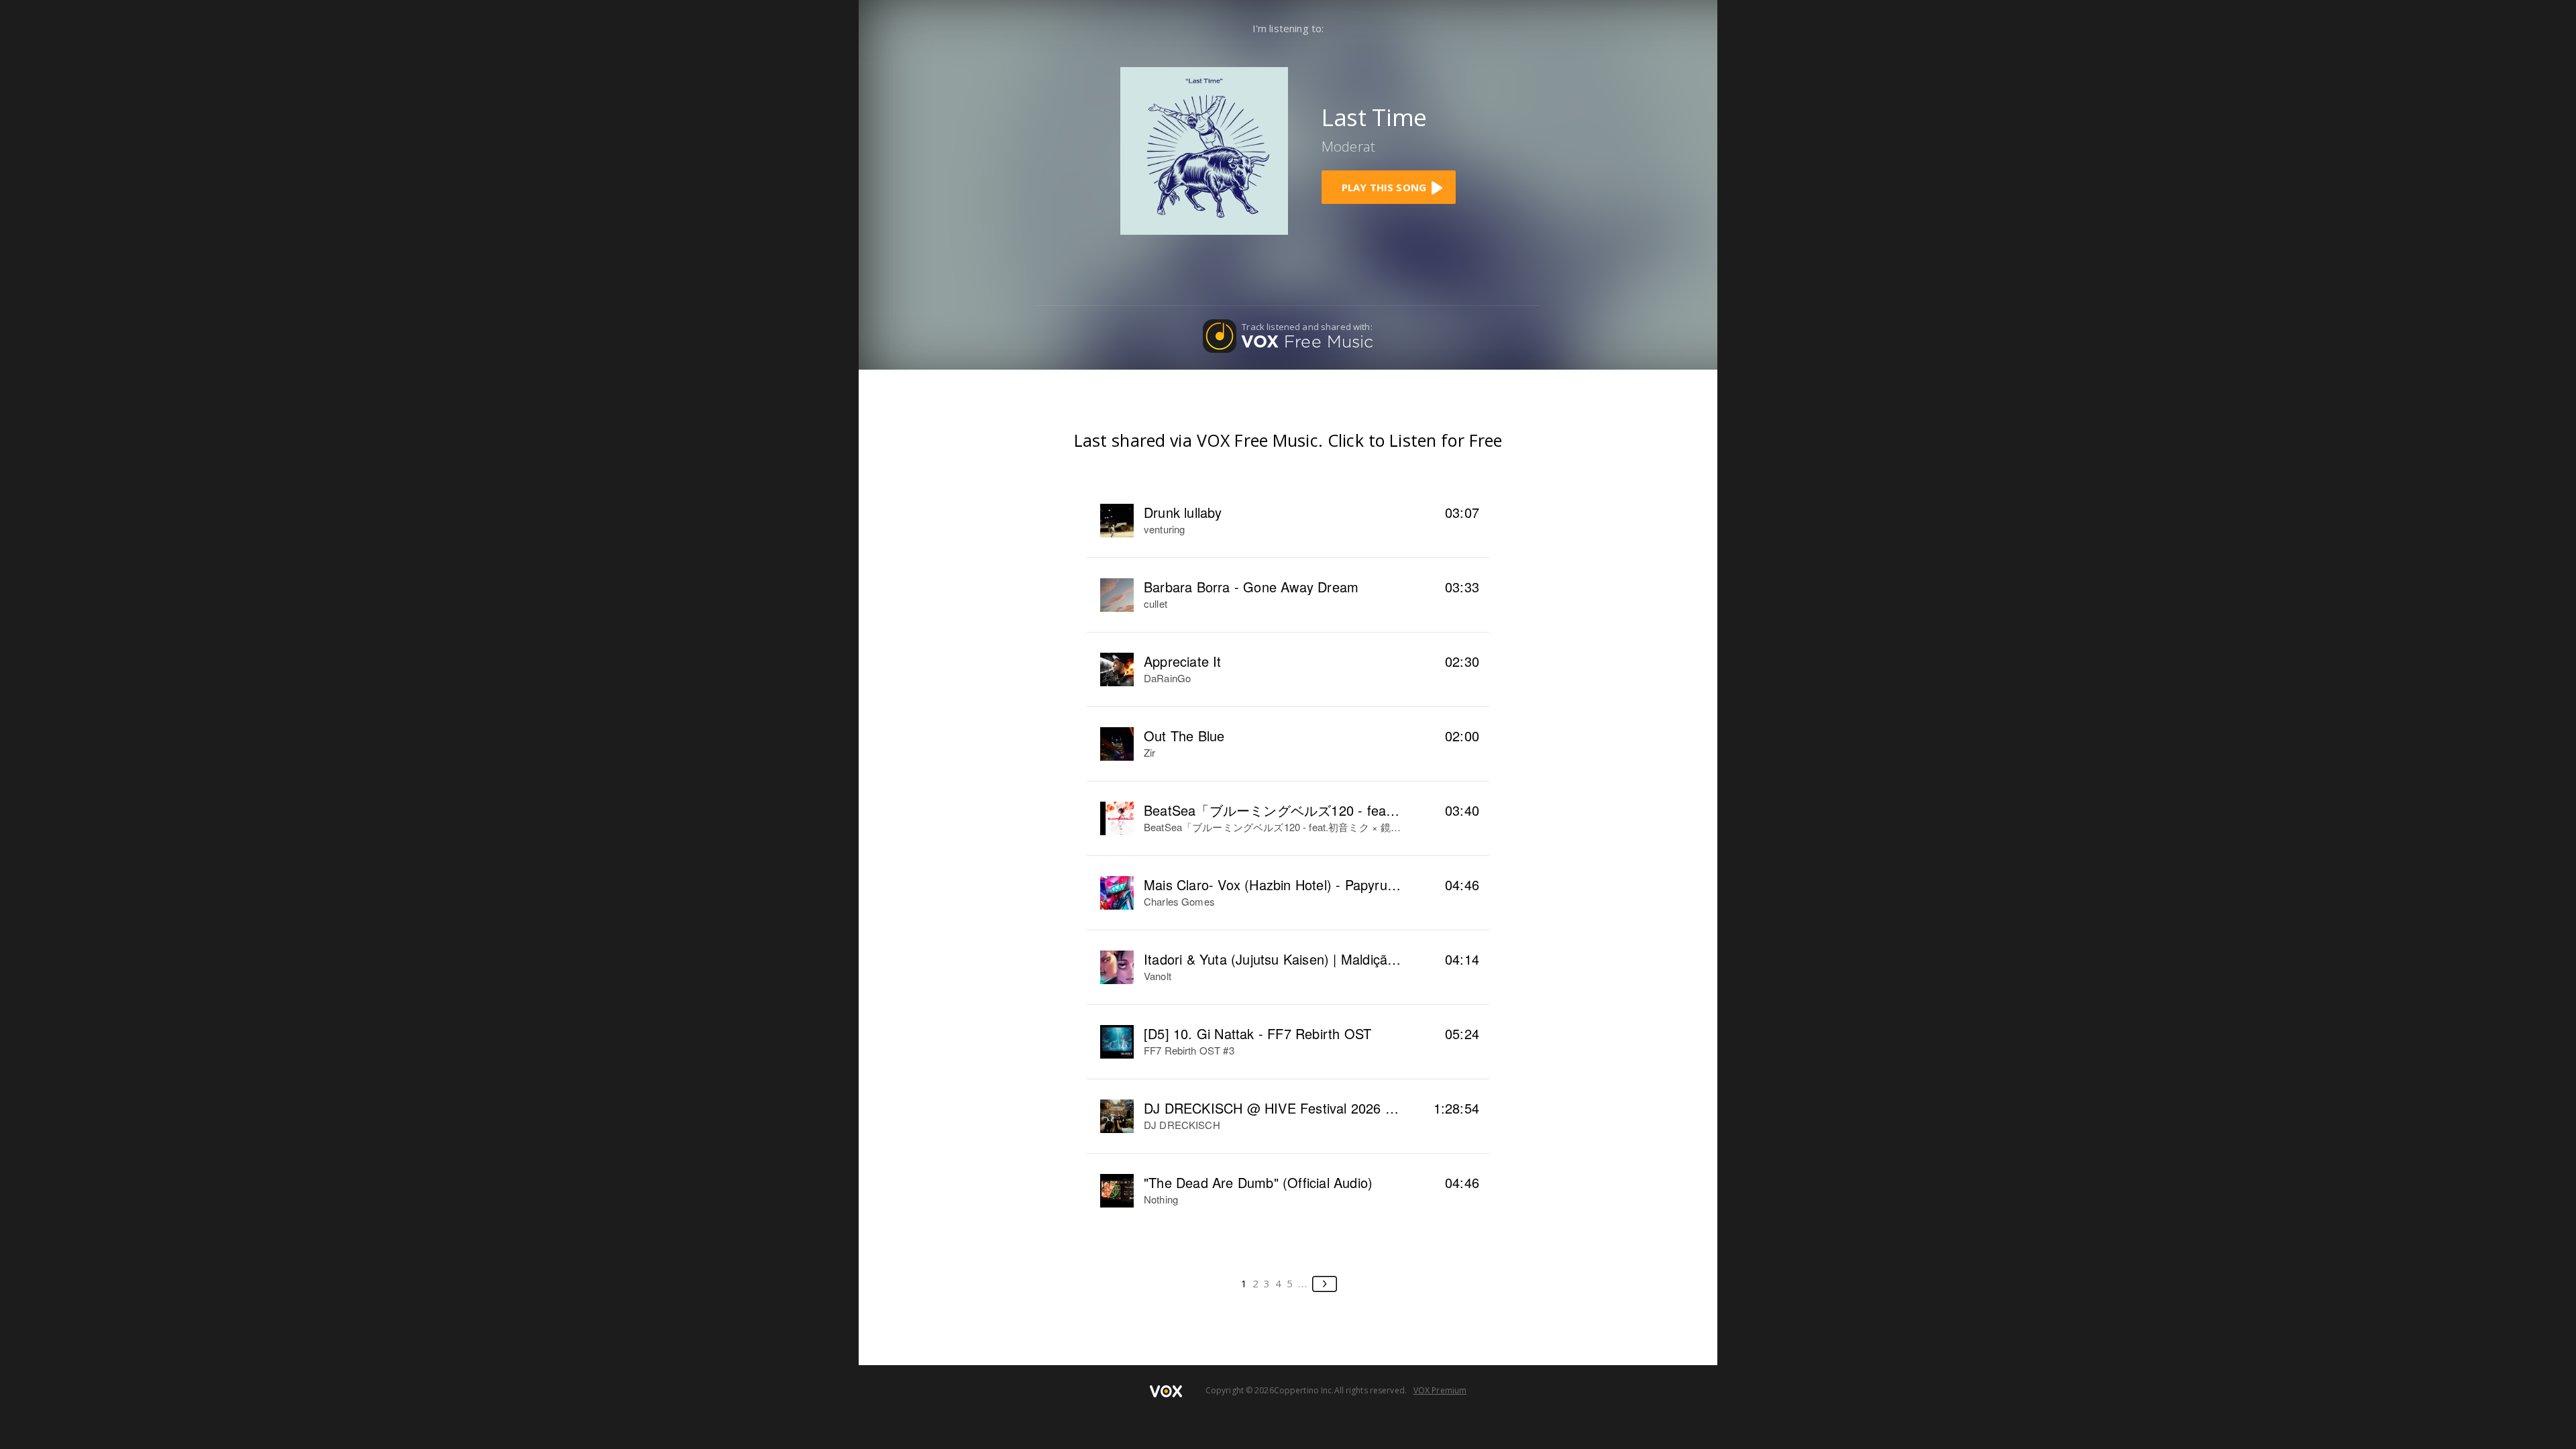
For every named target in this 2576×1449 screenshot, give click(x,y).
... (1303, 1283)
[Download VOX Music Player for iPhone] (1204, 150)
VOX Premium (1440, 1390)
